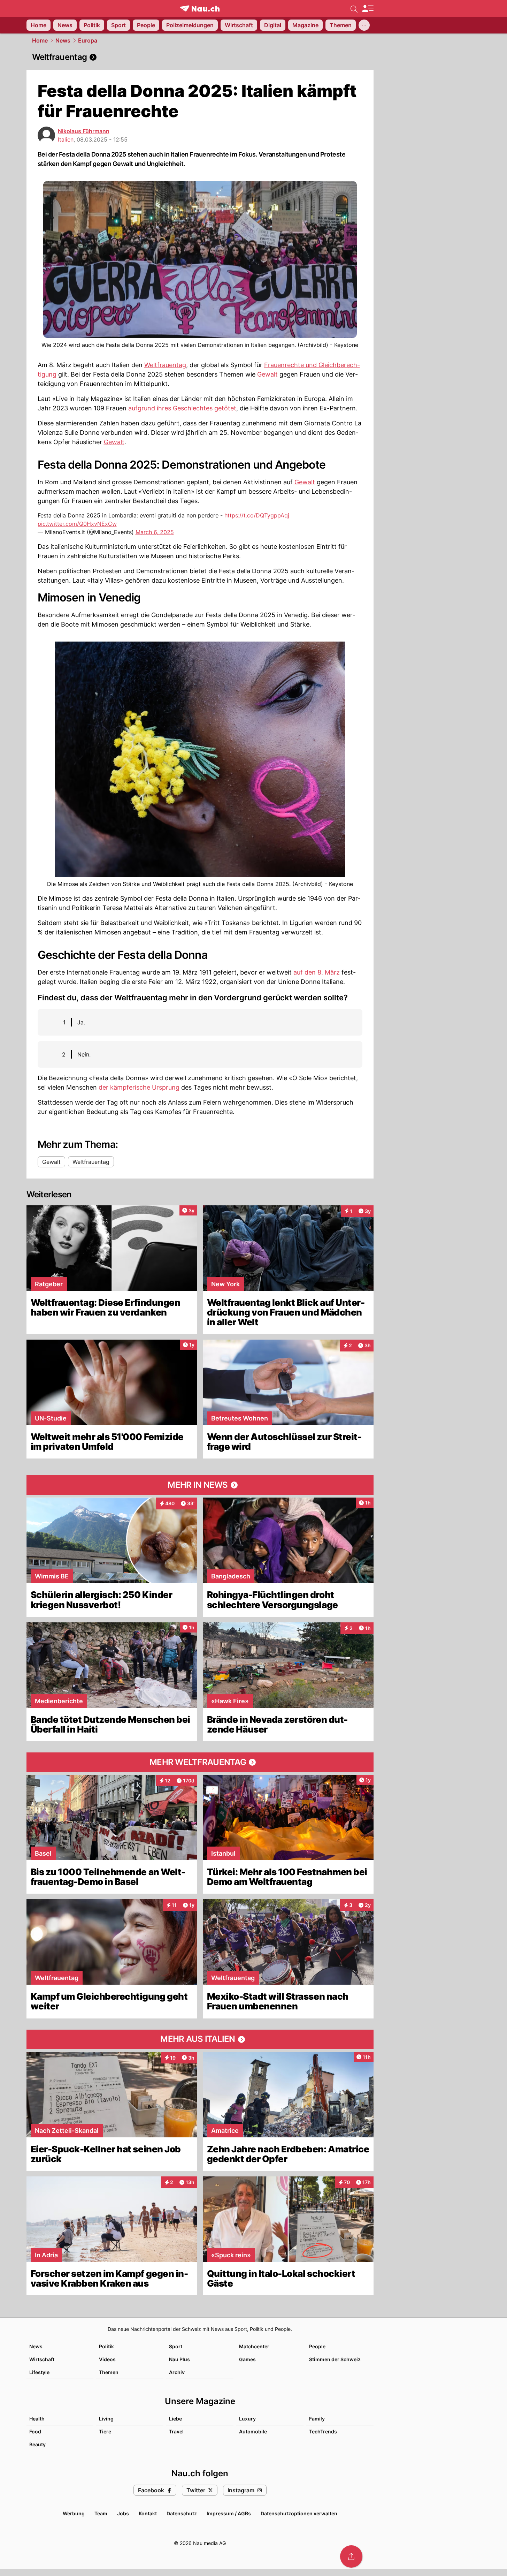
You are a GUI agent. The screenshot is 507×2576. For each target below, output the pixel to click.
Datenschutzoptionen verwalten (299, 2513)
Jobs (123, 2513)
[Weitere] (364, 25)
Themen (109, 2372)
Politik (106, 2346)
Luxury (247, 2419)
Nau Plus (179, 2359)
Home (40, 40)
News (63, 40)
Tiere (105, 2431)
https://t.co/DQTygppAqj (257, 515)
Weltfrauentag (165, 365)
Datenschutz (182, 2513)
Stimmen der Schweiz (335, 2359)
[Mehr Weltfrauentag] (200, 1762)
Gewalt (267, 374)
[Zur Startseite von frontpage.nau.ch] (200, 9)
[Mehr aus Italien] (200, 2039)
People (317, 2346)
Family (317, 2419)
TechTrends (323, 2431)
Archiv (177, 2372)
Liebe (175, 2419)
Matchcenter (254, 2346)
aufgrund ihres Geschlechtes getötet (182, 408)
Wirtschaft (42, 2359)
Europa (88, 40)
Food (35, 2431)
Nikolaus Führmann (84, 131)
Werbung (74, 2513)
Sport (176, 2346)
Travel (176, 2431)
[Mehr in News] (200, 1485)
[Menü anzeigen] (368, 9)
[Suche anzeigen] (354, 8)
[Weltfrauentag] (200, 57)
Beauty (37, 2444)
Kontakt (148, 2513)
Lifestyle (39, 2372)
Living (106, 2419)
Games (247, 2359)
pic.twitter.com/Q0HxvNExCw (77, 524)
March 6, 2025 (155, 532)
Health (37, 2419)
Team (101, 2513)
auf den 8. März (317, 972)
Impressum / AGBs (229, 2513)
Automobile (253, 2431)
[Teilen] (351, 2556)
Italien (66, 139)
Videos (107, 2359)
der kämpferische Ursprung (139, 1087)
